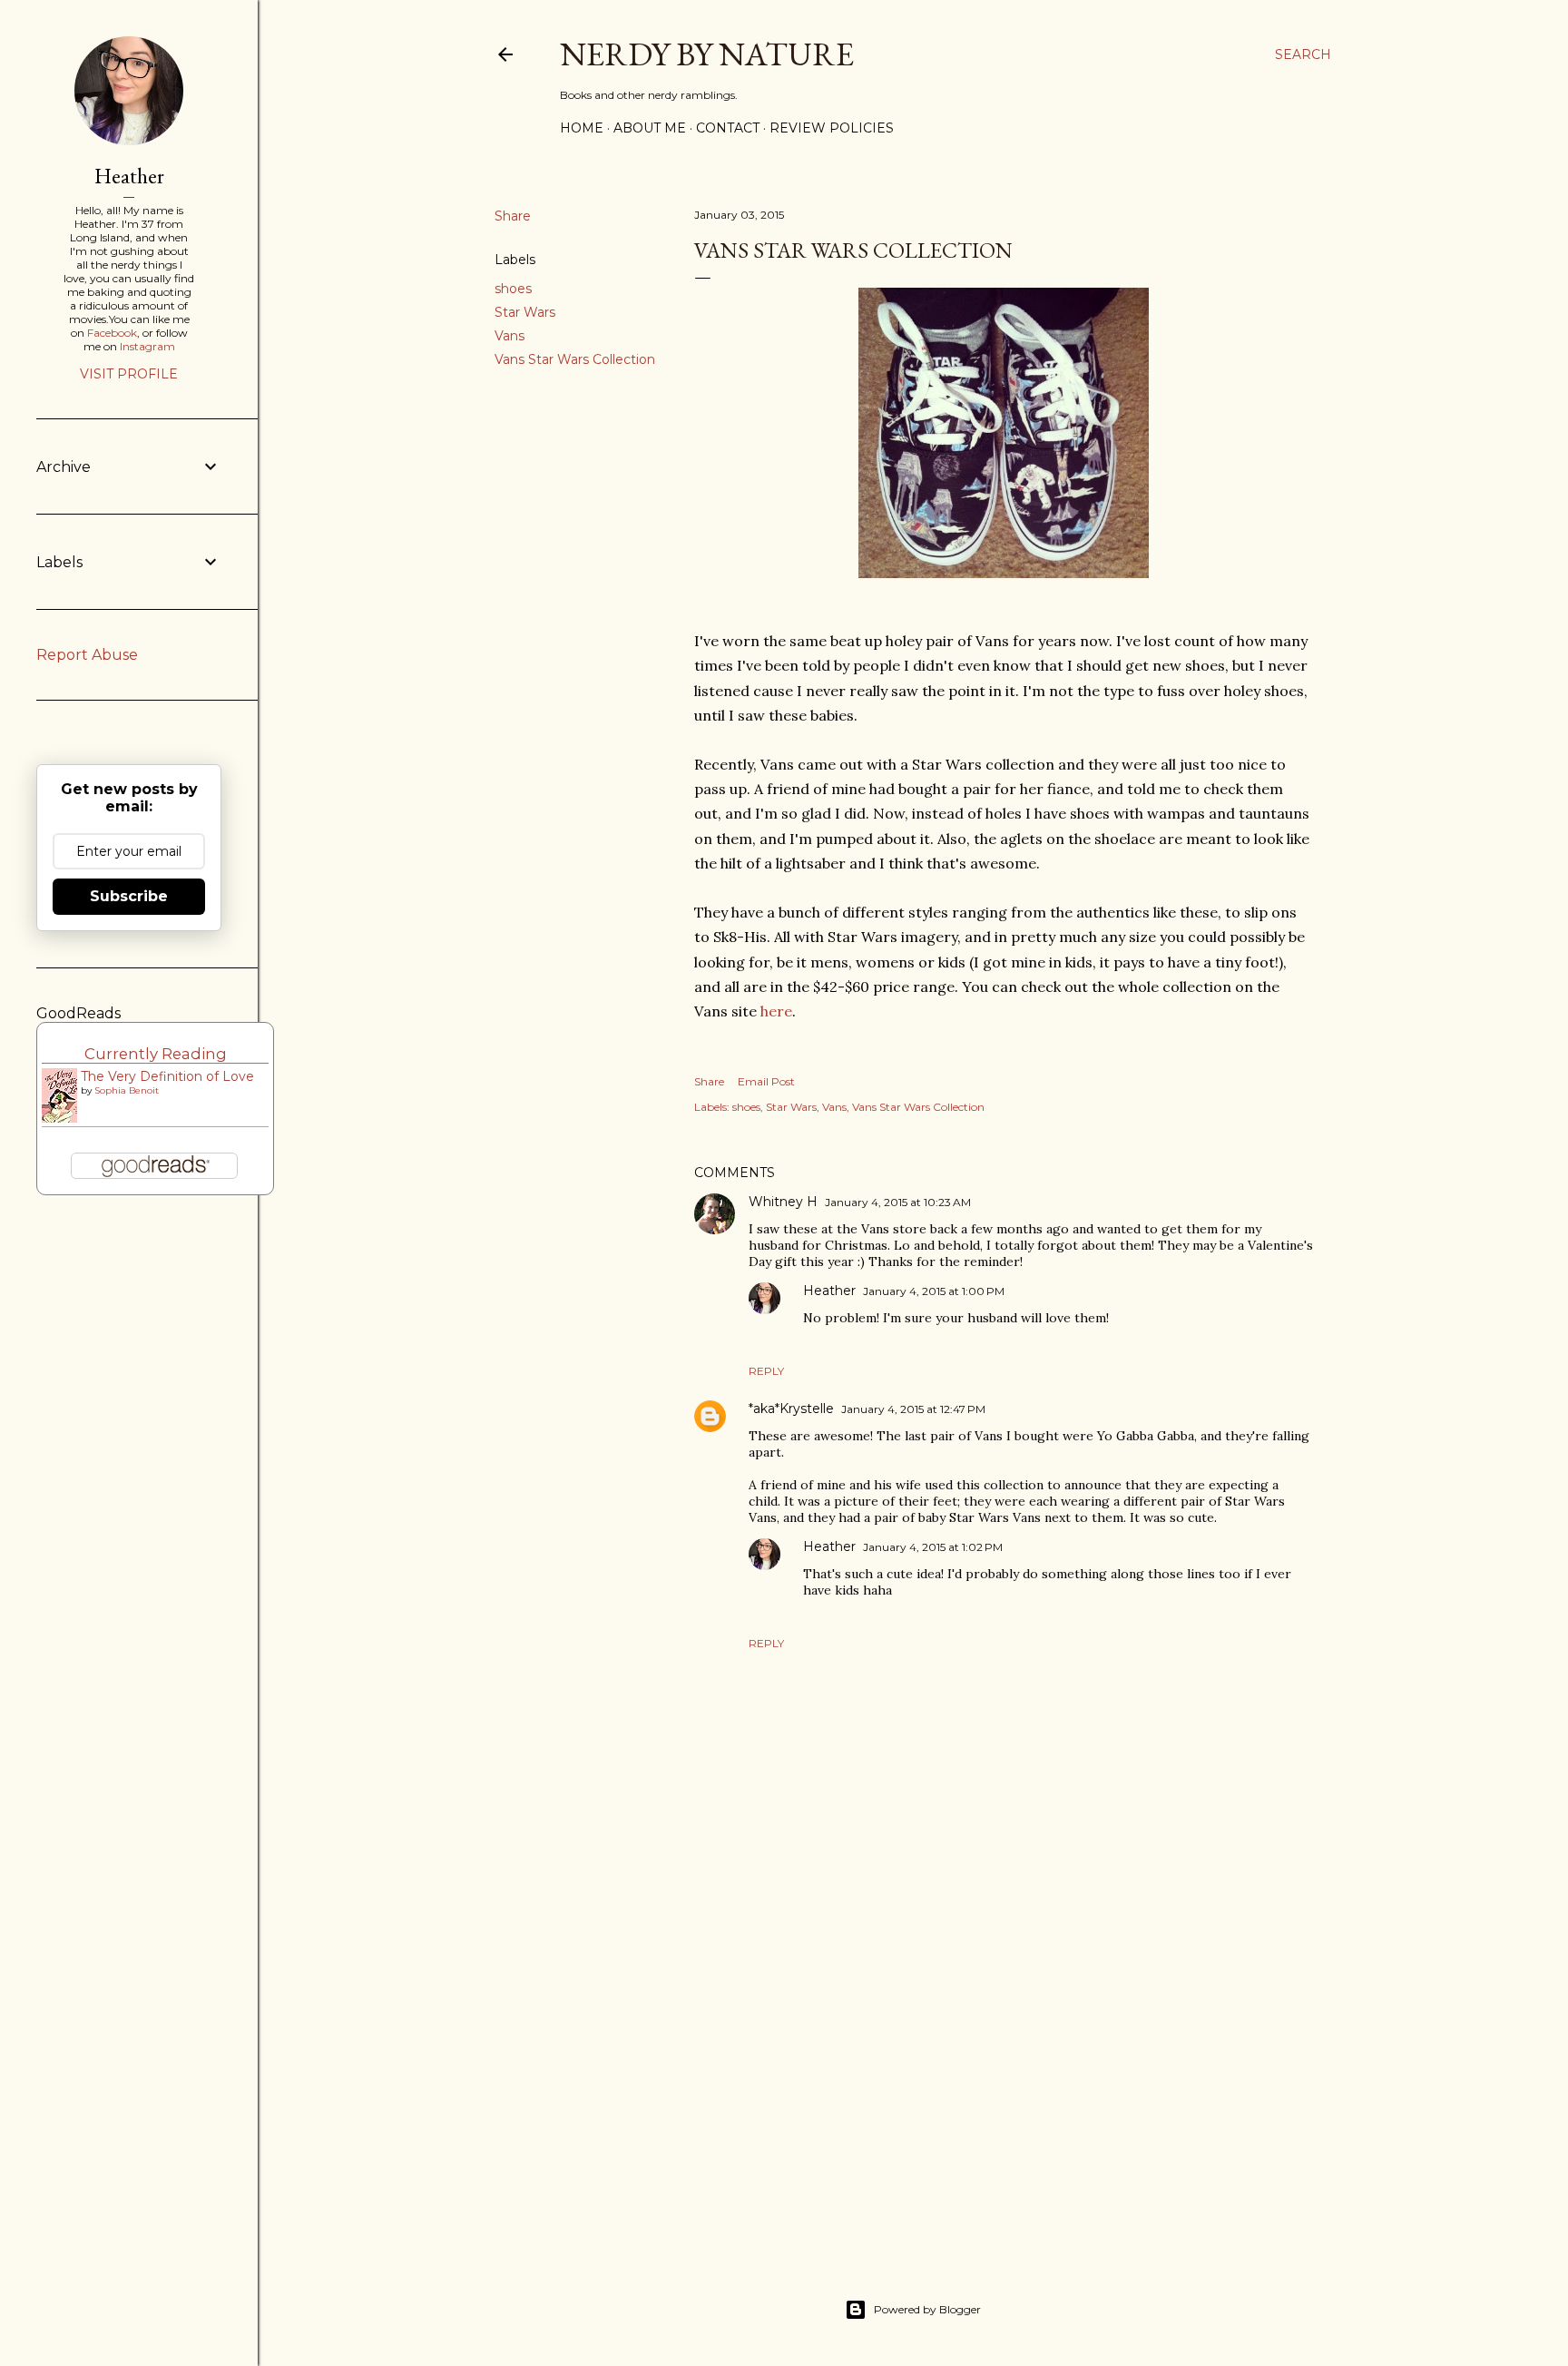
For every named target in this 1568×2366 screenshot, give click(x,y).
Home (582, 128)
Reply (766, 1371)
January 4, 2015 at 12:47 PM (913, 1409)
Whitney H (783, 1202)
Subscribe (129, 896)
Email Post (766, 1081)
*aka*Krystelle (791, 1409)
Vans (510, 336)
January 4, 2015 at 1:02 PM (933, 1547)
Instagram (147, 346)
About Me (650, 128)
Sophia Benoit (127, 1090)
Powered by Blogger (927, 2309)
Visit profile (129, 374)
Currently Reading (156, 1054)
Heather (829, 1291)
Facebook (112, 333)
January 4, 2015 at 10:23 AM (898, 1202)
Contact (728, 128)
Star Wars (525, 312)
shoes (513, 289)
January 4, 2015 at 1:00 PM (934, 1291)
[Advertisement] (1004, 2081)
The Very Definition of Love (167, 1076)
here (776, 1011)
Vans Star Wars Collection (575, 359)
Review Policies (832, 128)
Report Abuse (87, 655)
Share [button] (513, 216)
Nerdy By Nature (707, 54)
